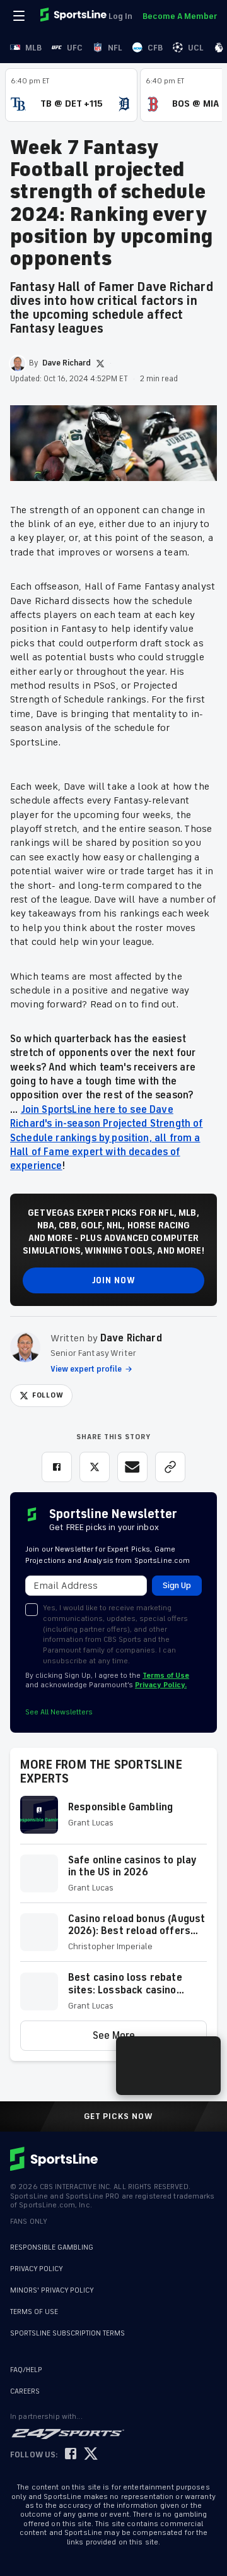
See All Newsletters (59, 1712)
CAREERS (25, 2391)
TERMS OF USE (34, 2312)
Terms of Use (166, 1676)
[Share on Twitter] (95, 1467)
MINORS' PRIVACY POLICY (52, 2290)
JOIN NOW (114, 1280)
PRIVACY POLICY (37, 2269)
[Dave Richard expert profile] (25, 1347)
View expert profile (86, 1369)
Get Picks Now (119, 2116)
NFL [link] (115, 48)
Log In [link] (120, 16)
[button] (113, 1820)
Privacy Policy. (161, 1685)
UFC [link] (75, 48)
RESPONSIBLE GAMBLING (52, 2247)
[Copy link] (170, 1467)
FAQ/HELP (26, 2370)
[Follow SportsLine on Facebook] (71, 2454)
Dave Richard (131, 1338)
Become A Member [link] (180, 16)
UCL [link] (196, 48)
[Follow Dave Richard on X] (100, 364)
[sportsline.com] (74, 16)
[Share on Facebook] (57, 1467)
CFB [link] (155, 48)
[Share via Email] (132, 1467)
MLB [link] (33, 48)
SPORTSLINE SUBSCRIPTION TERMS (67, 2333)
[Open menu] (20, 16)
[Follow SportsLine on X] (91, 2454)
